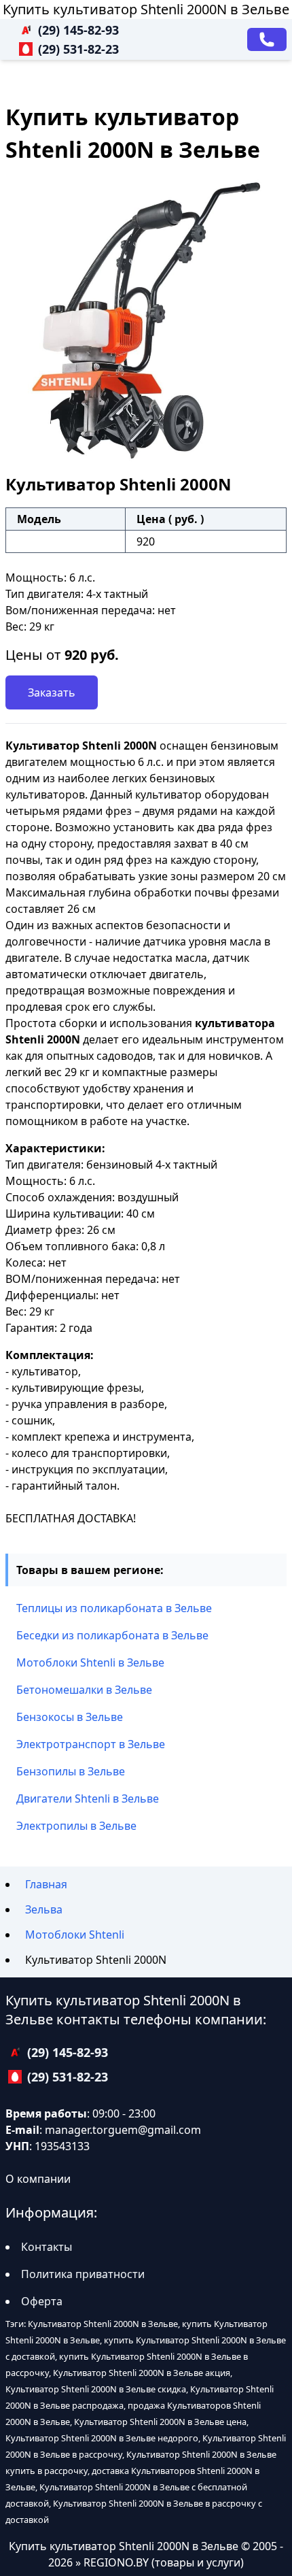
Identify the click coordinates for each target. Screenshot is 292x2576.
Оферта (42, 2301)
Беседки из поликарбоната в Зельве (112, 1635)
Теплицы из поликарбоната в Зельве (114, 1608)
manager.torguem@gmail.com (123, 2130)
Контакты (47, 2247)
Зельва (44, 1909)
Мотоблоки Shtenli (75, 1935)
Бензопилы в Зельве (71, 1771)
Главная (46, 1884)
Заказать (52, 692)
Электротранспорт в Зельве (91, 1744)
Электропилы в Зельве (76, 1826)
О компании (38, 2179)
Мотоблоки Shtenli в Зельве (90, 1662)
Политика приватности (83, 2274)
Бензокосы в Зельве (70, 1717)
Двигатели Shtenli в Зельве (88, 1799)
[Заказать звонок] (267, 39)
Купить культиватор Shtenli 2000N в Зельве (146, 9)
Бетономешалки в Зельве (84, 1690)
